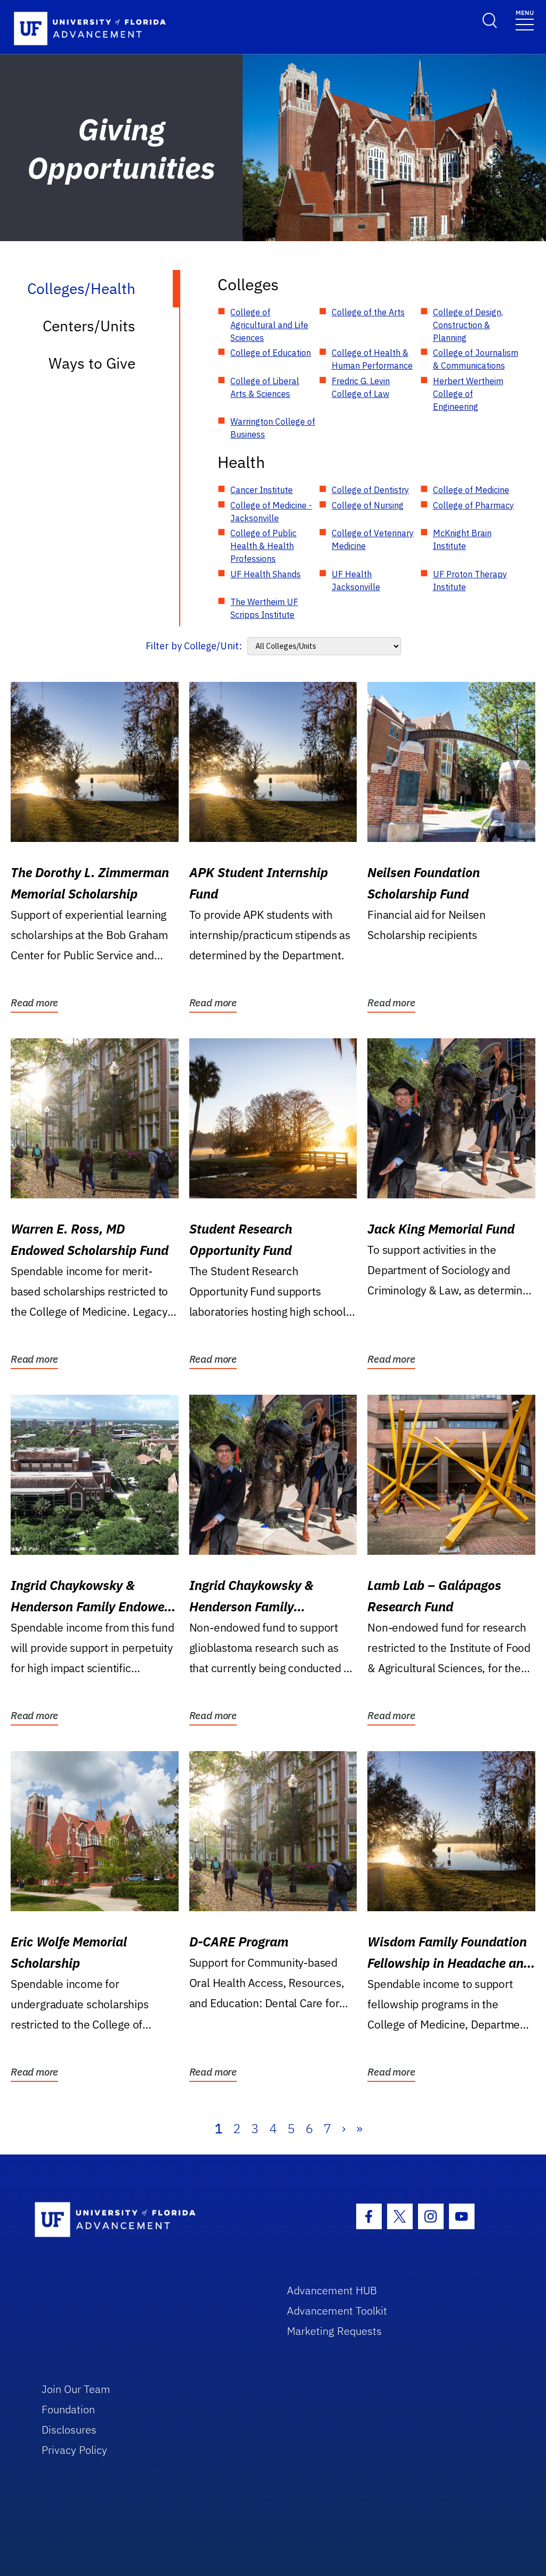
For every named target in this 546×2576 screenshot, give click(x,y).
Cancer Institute (262, 490)
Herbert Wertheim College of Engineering (468, 394)
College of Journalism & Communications (476, 359)
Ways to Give (92, 363)
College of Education (271, 353)
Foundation (68, 2409)
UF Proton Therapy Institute (470, 581)
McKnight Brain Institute (462, 539)
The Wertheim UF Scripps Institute (264, 608)
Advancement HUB (332, 2290)
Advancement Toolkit (337, 2311)
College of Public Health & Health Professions (263, 546)
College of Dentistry (370, 490)
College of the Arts (368, 312)
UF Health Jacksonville (356, 581)
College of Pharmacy (473, 505)
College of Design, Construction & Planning (468, 325)
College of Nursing (368, 505)
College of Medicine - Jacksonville (271, 512)
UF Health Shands (266, 574)
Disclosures (69, 2430)
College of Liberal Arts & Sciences (265, 387)
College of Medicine (471, 490)
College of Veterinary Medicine (373, 539)
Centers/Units (89, 326)
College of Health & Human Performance (372, 359)
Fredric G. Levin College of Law (361, 387)
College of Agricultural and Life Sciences (269, 325)
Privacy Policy (74, 2450)
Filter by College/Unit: (194, 646)
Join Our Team (76, 2389)
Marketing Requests (334, 2331)
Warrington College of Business (273, 428)
